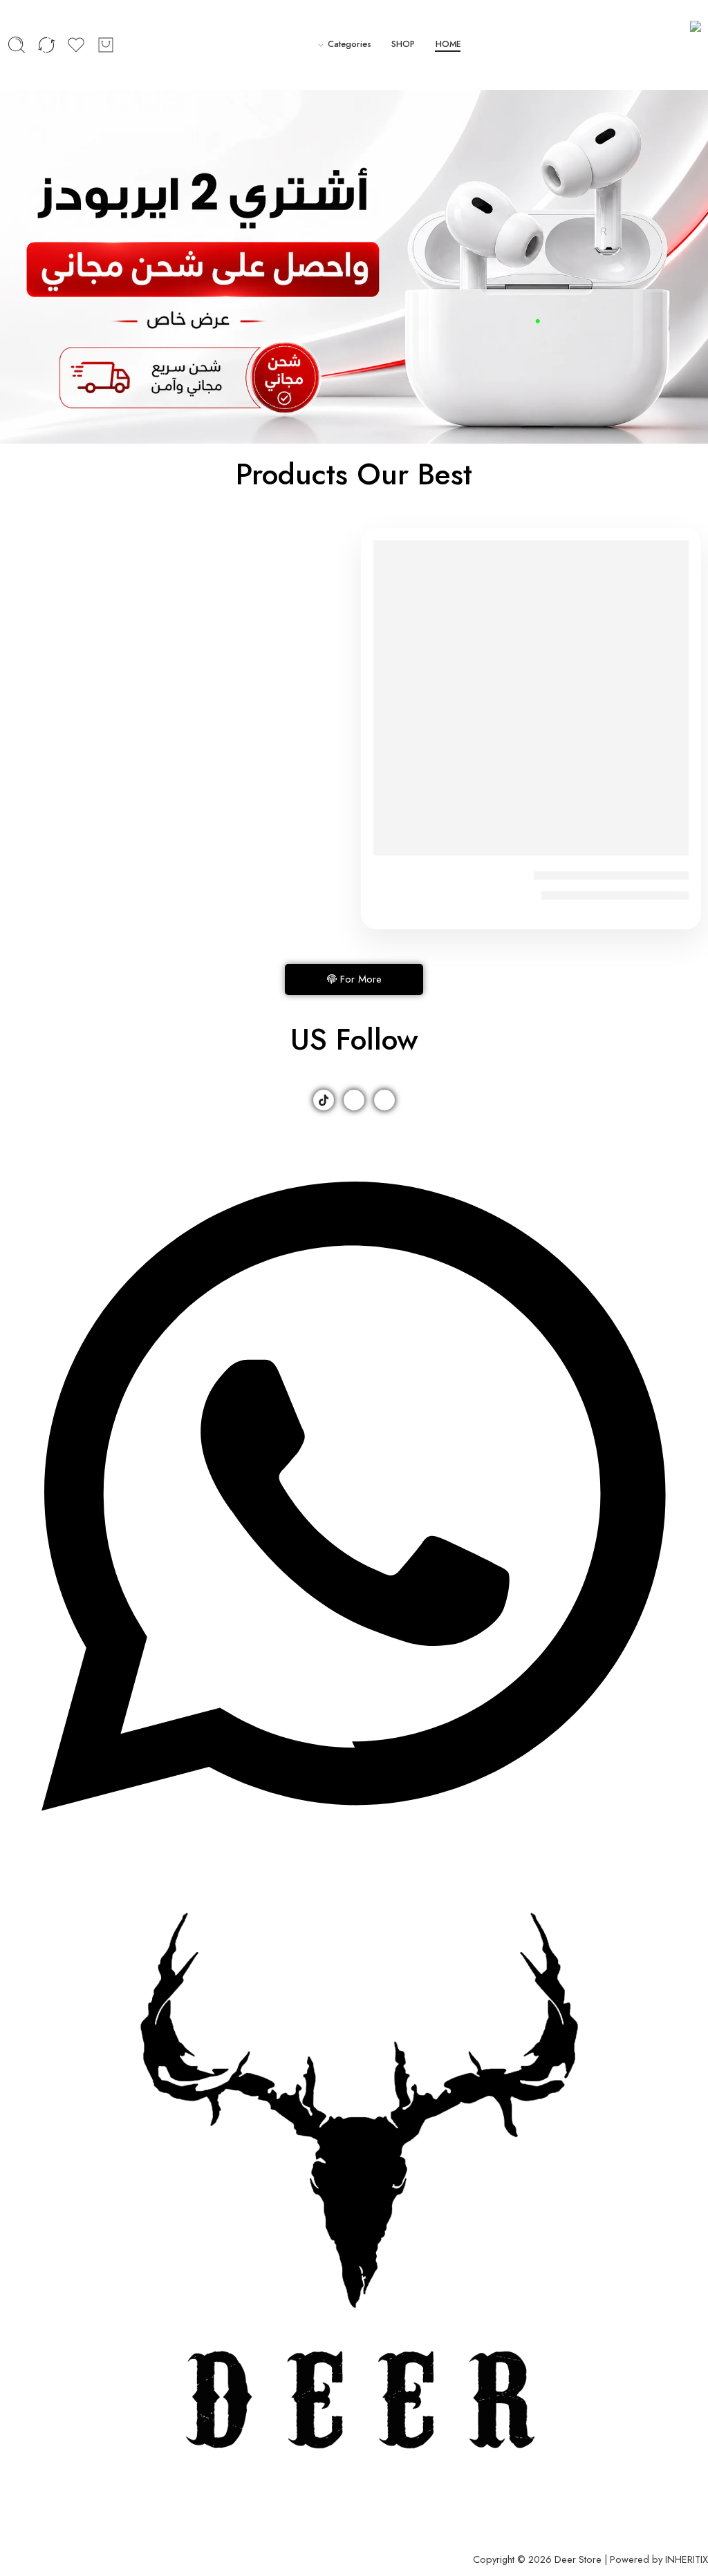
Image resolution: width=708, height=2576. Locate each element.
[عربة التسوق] (106, 45)
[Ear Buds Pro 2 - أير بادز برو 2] (531, 698)
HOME (448, 44)
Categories (350, 44)
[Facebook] (384, 1100)
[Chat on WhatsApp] (354, 1841)
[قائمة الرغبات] (393, 560)
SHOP (403, 44)
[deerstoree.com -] (677, 45)
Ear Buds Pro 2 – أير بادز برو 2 (611, 875)
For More (361, 979)
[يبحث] (17, 45)
